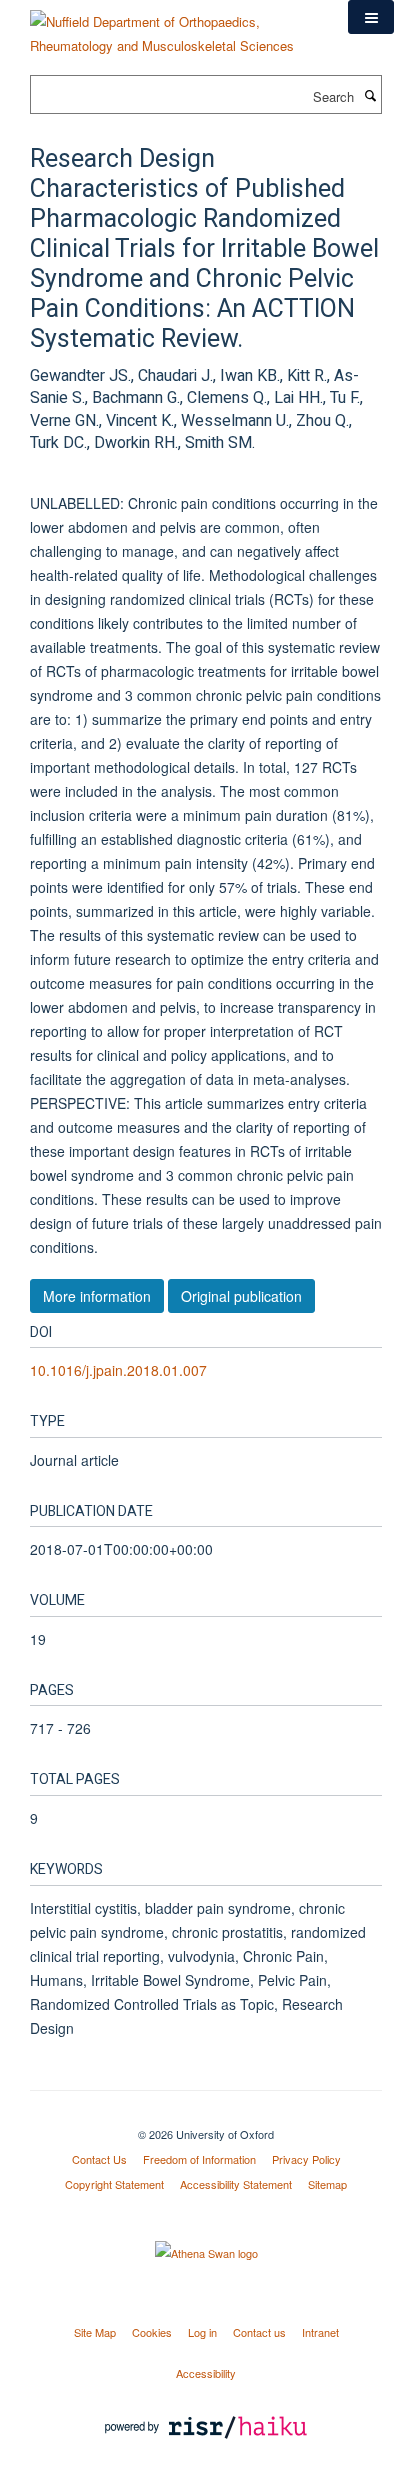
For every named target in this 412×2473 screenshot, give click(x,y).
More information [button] (97, 1296)
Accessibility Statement (236, 2184)
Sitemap (327, 2184)
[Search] (370, 95)
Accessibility (206, 2373)
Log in (202, 2332)
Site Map (95, 2332)
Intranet (320, 2332)
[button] (371, 17)
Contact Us (99, 2159)
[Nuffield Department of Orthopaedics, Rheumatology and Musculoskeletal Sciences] (174, 26)
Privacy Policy (306, 2159)
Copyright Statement (114, 2184)
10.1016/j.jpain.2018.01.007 (118, 1370)
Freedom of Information (199, 2159)
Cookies (152, 2332)
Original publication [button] (241, 1296)
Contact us (259, 2332)
